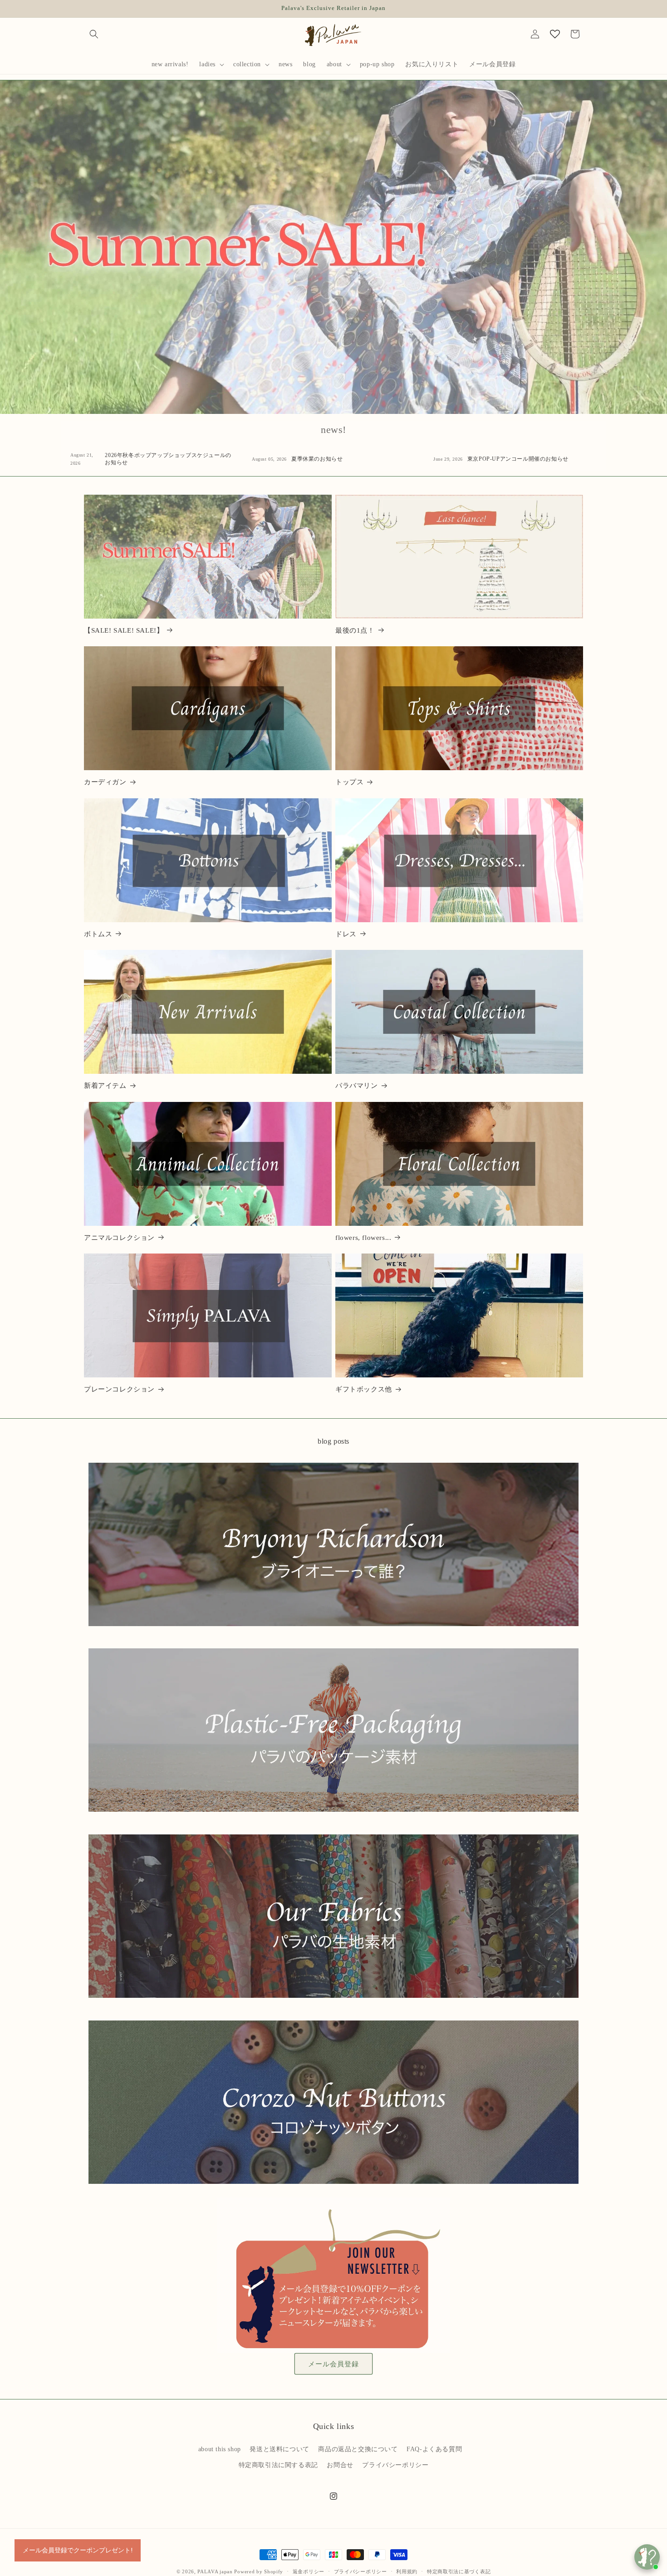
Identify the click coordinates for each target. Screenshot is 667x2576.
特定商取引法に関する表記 (278, 2465)
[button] (94, 34)
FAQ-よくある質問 (434, 2449)
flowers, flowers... (363, 1238)
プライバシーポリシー (395, 2465)
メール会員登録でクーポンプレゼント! (78, 2550)
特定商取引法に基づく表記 (459, 2571)
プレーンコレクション (119, 1389)
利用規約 (407, 2571)
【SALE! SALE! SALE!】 (124, 630)
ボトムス (98, 934)
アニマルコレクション (119, 1238)
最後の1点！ (355, 630)
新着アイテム (105, 1086)
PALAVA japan (215, 2571)
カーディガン (105, 782)
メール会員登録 (333, 2364)
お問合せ (340, 2465)
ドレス (346, 934)
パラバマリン (357, 1086)
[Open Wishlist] (555, 34)
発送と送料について (279, 2449)
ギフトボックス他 (364, 1389)
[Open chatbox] (647, 2557)
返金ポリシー (309, 2571)
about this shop (220, 2449)
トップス (349, 782)
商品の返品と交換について (358, 2449)
